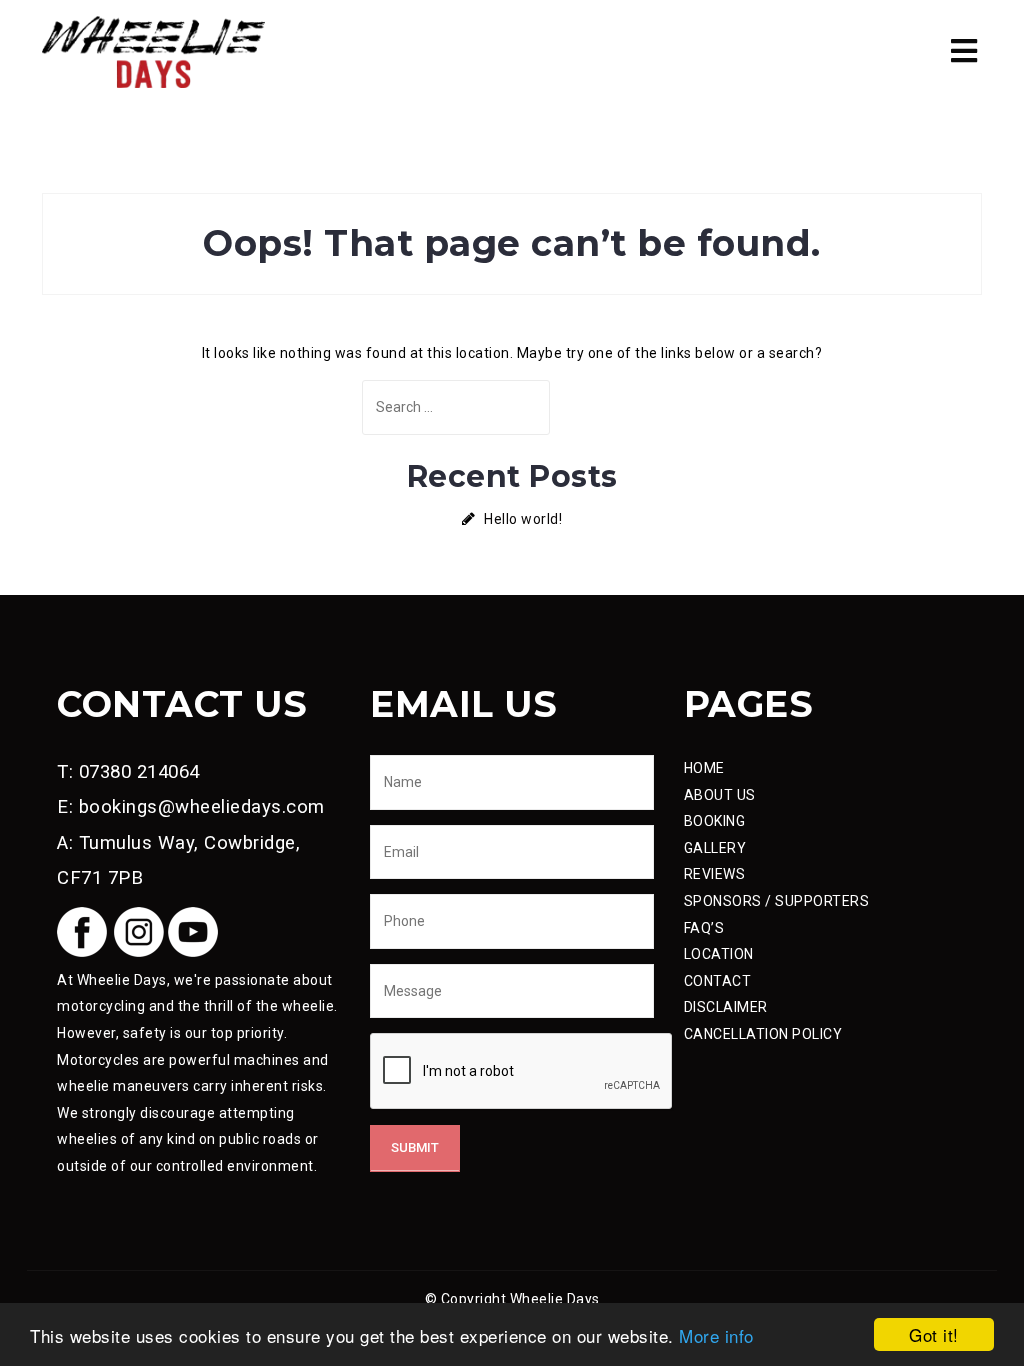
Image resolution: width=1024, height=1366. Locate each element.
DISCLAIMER (726, 1007)
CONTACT (718, 981)
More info (716, 1335)
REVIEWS (715, 874)
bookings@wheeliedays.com (202, 807)
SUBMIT (415, 1147)
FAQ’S (704, 928)
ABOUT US (720, 795)
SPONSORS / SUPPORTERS (777, 901)
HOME (704, 768)
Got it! (934, 1334)
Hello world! (523, 519)
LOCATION (719, 954)
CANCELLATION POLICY (763, 1034)
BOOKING (715, 821)
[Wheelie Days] (153, 50)
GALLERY (715, 848)
